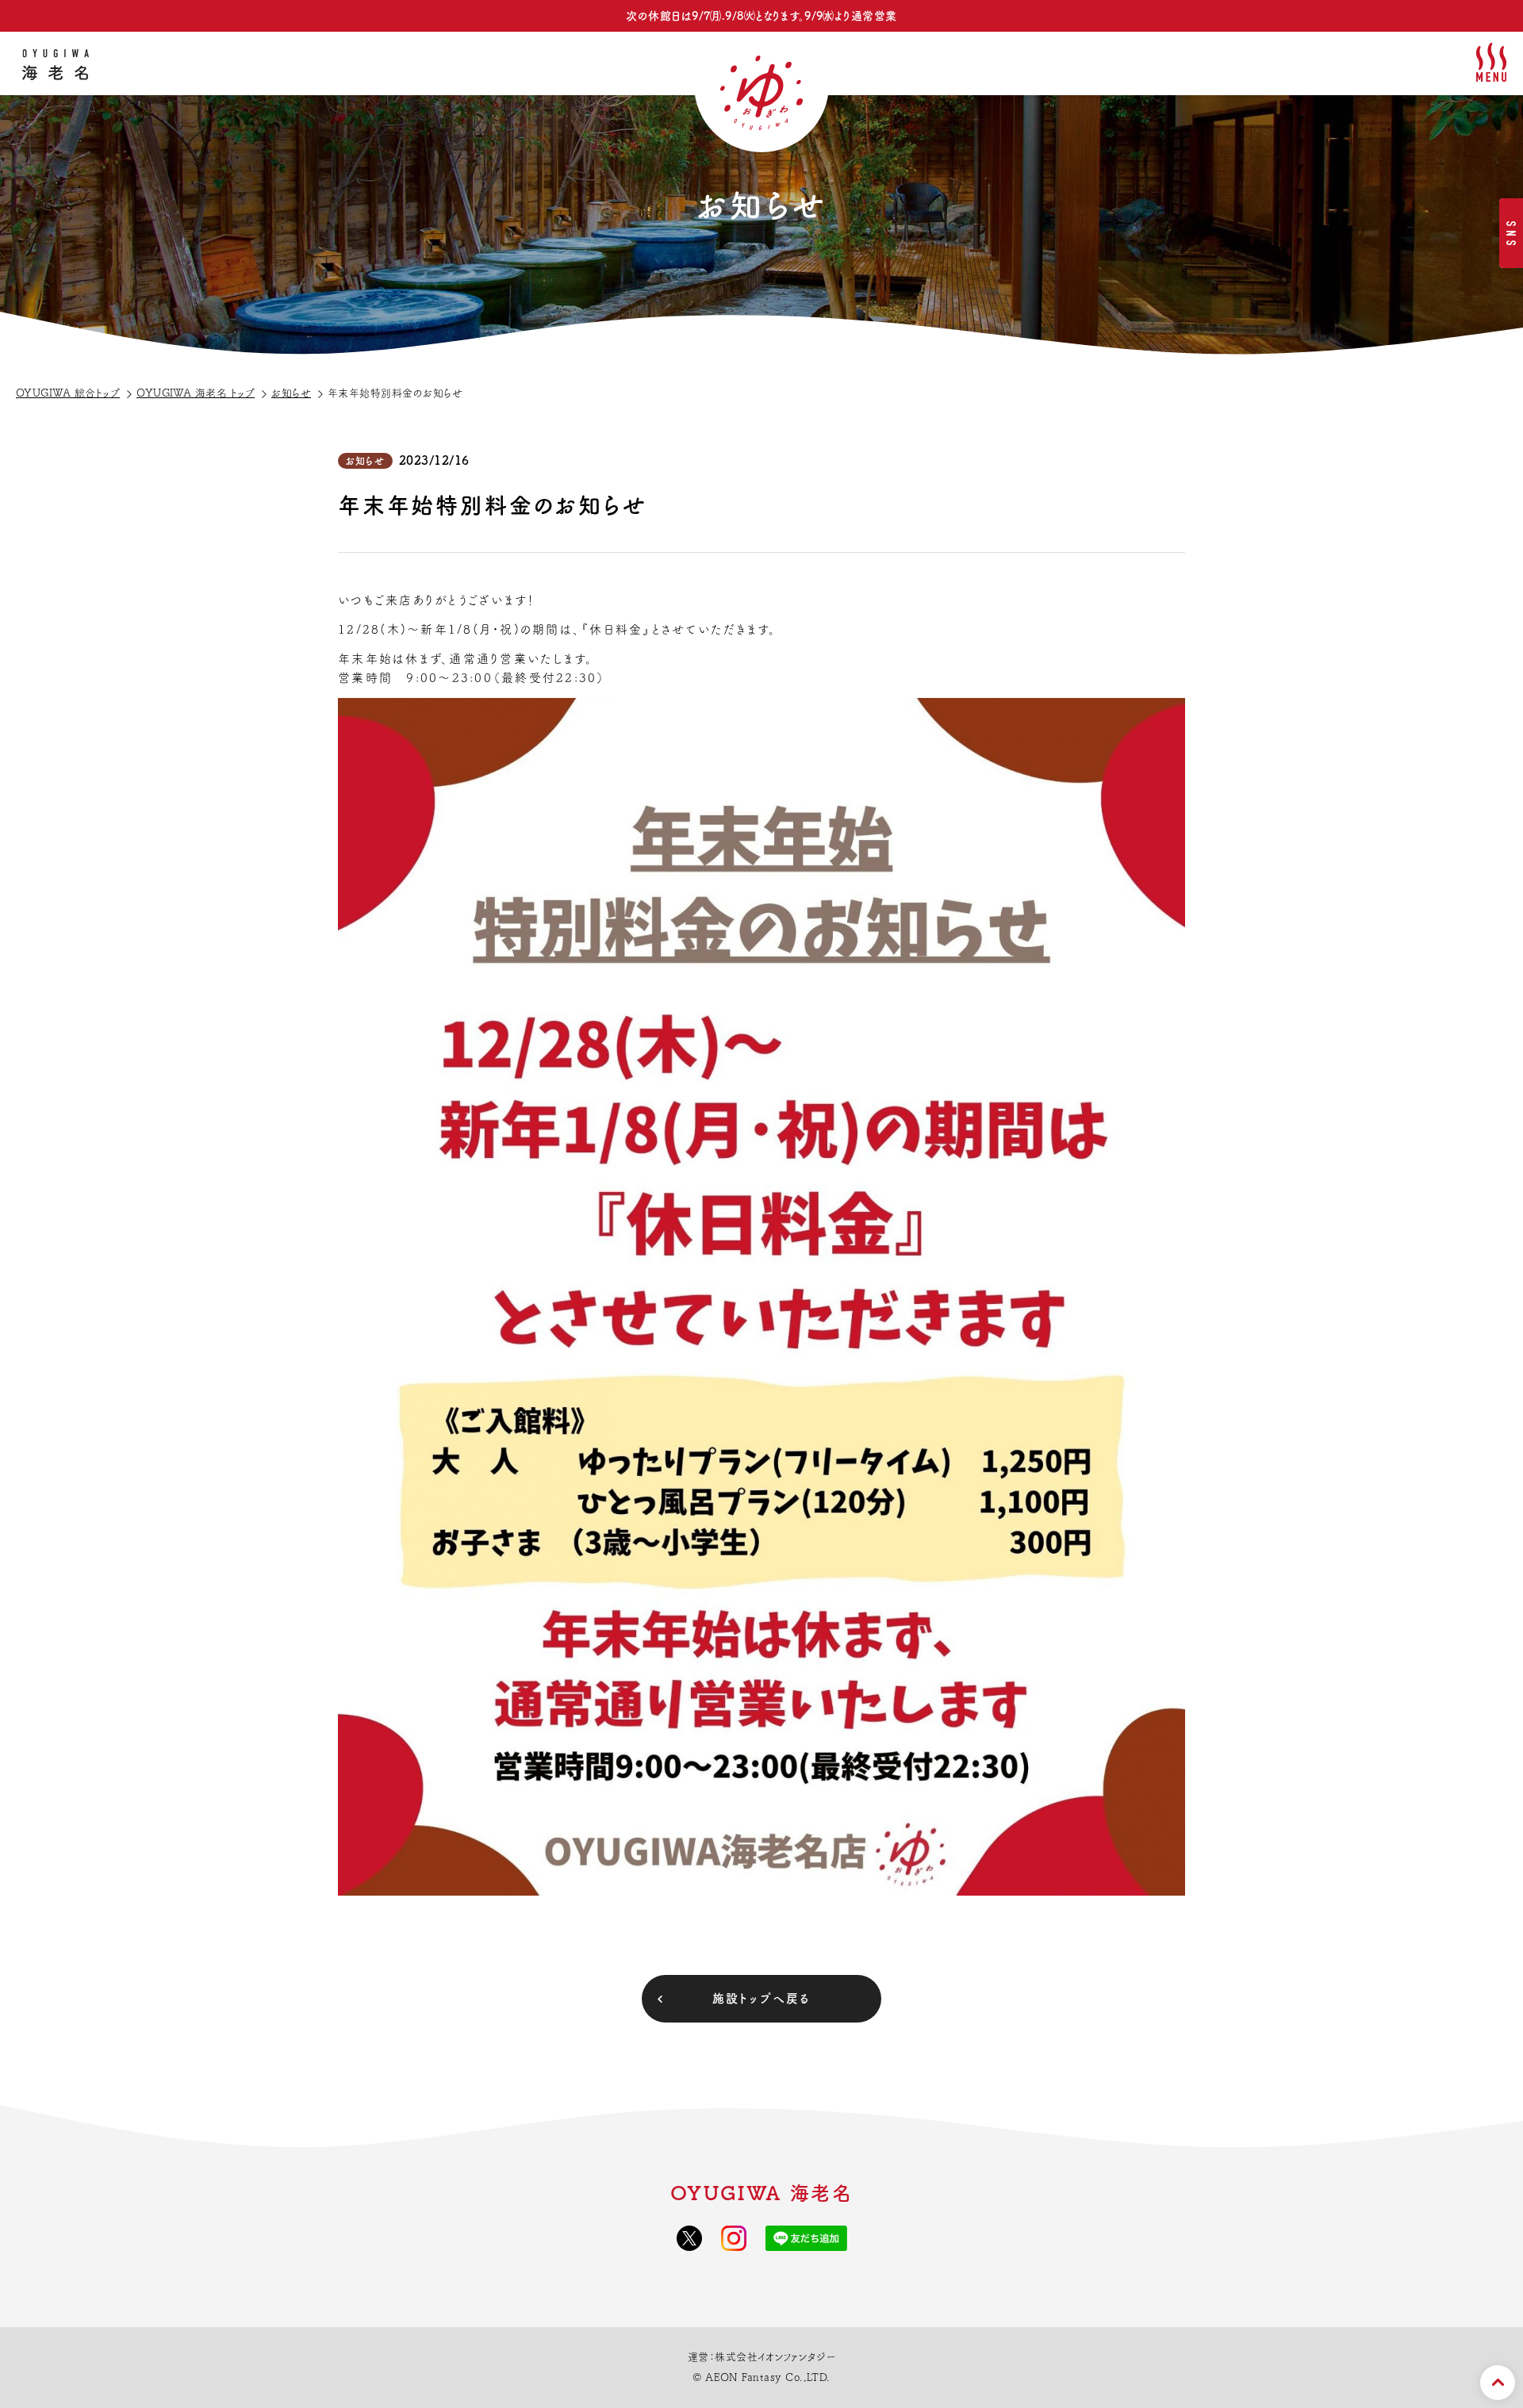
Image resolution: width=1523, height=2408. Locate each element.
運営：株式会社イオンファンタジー (762, 2357)
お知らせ (291, 393)
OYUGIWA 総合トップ (68, 393)
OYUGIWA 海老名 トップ (196, 393)
